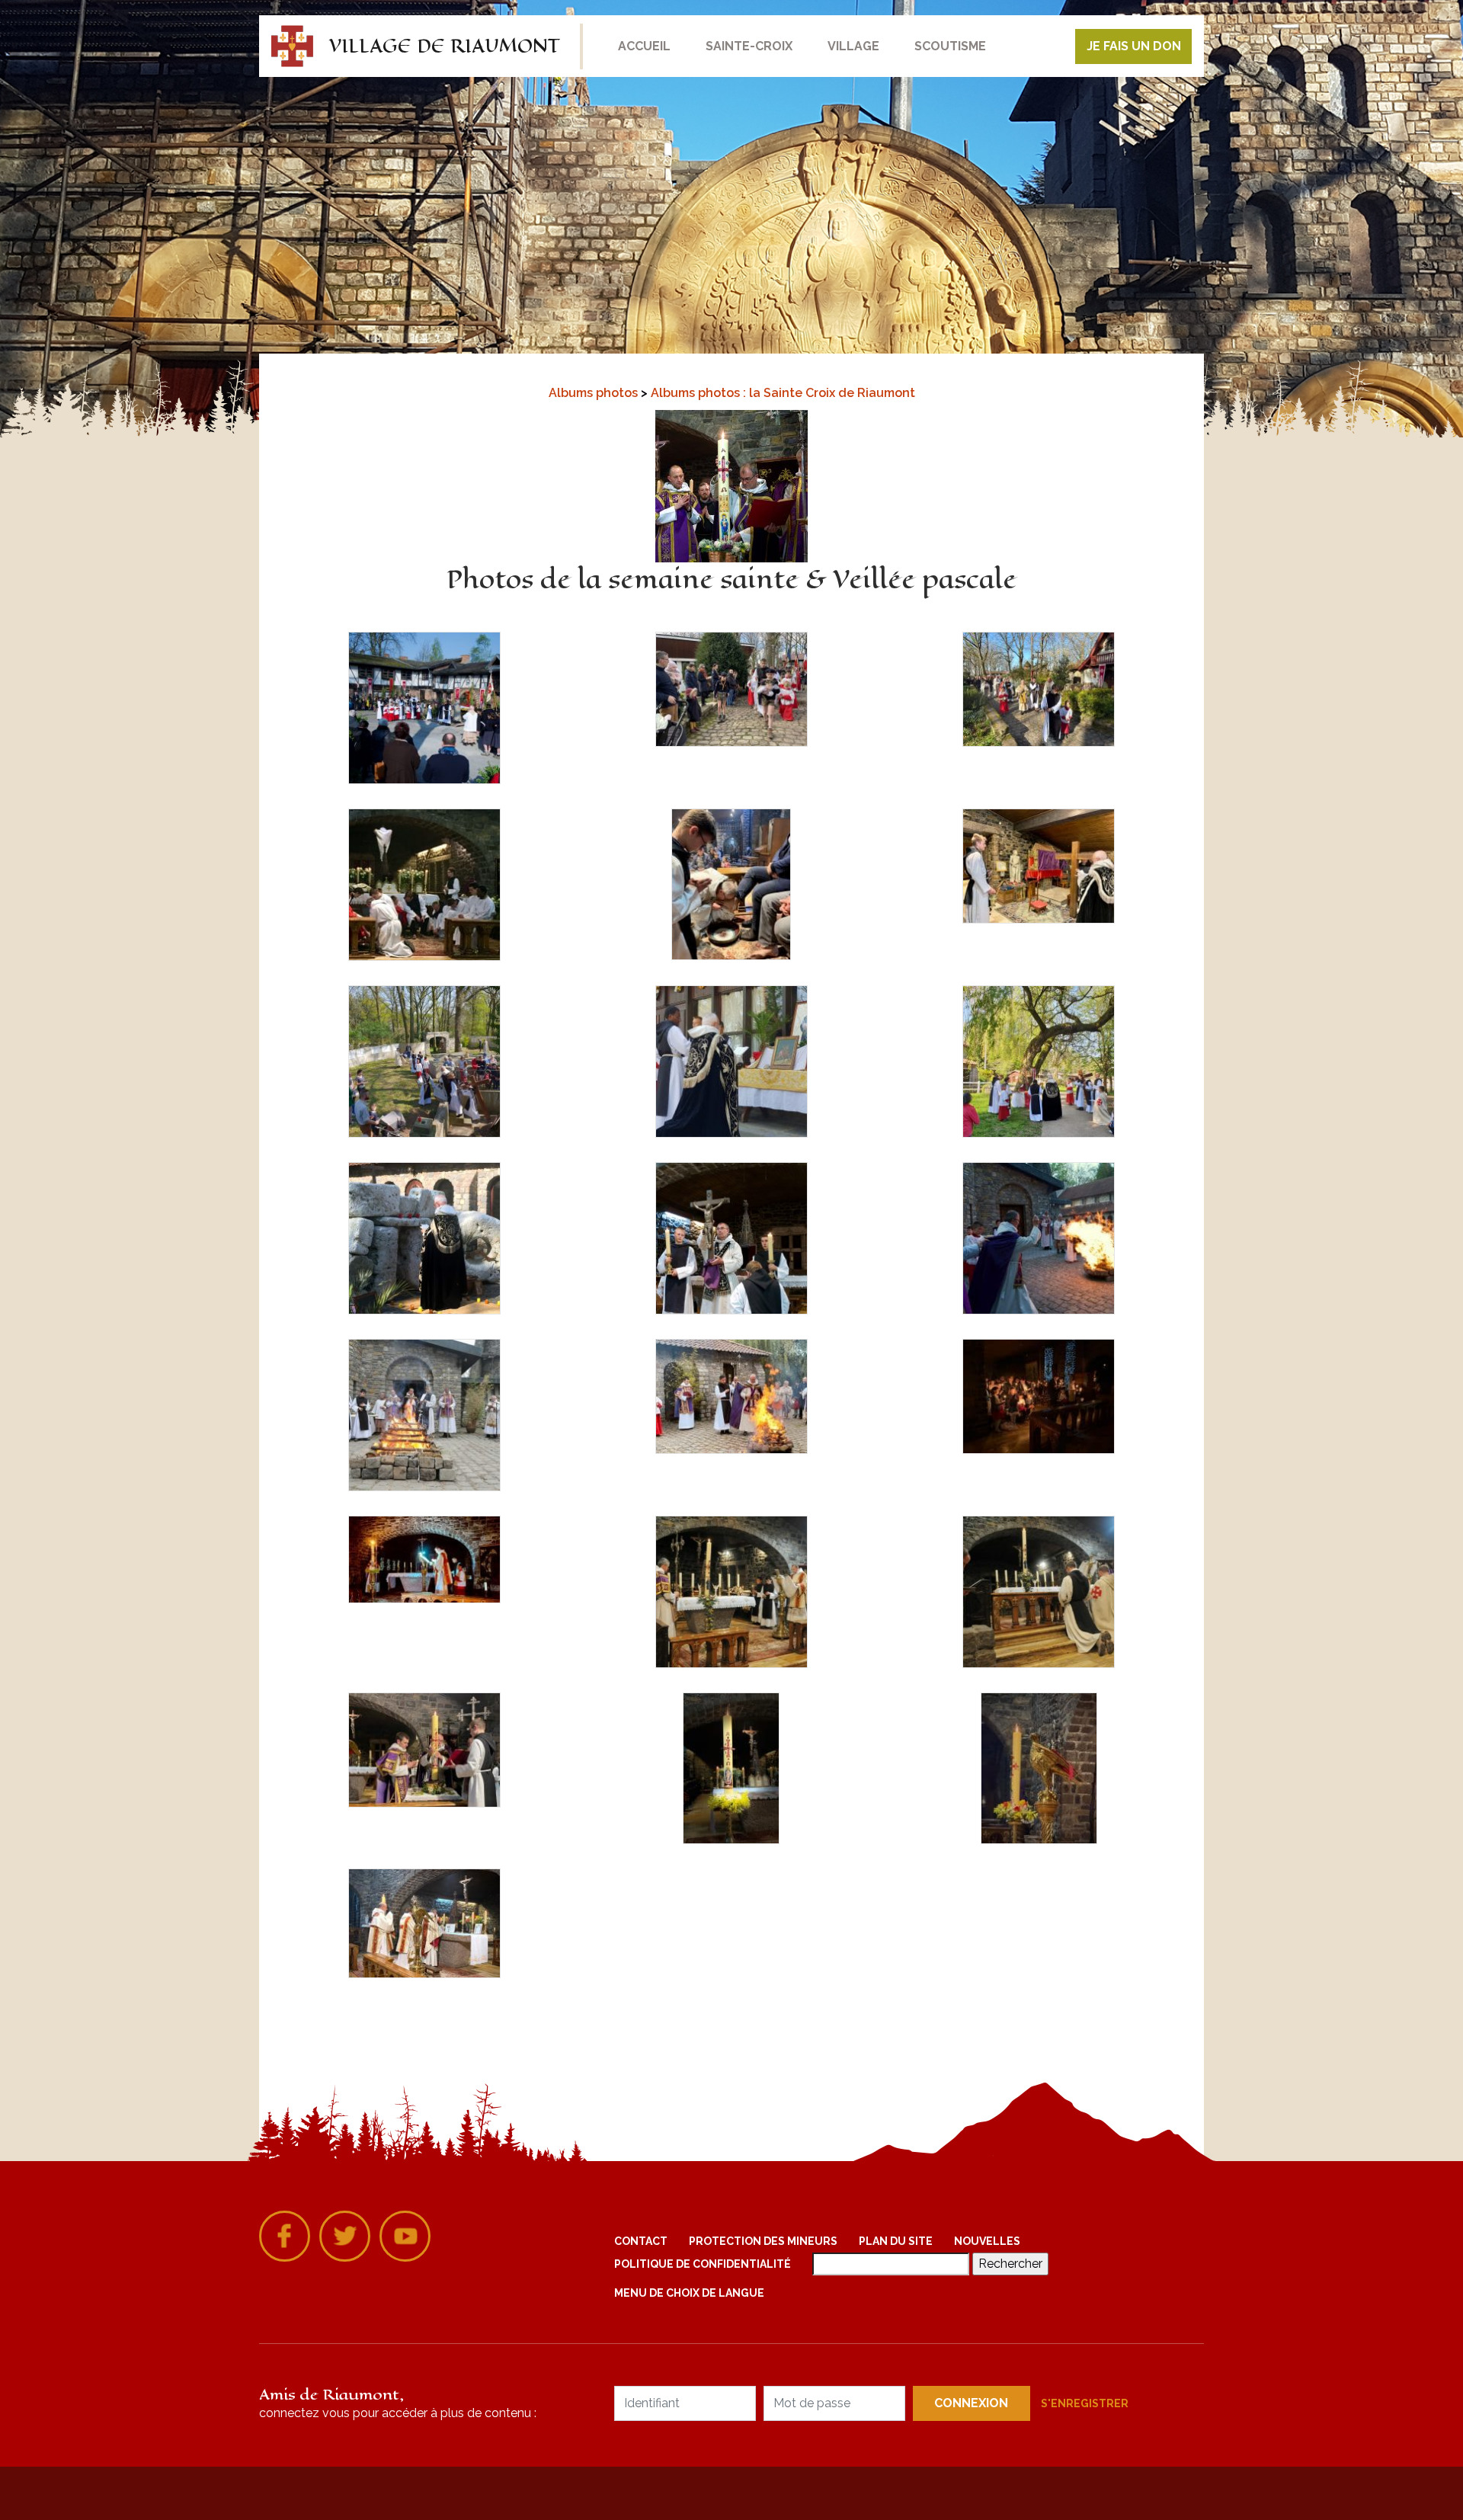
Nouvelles (987, 2241)
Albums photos (595, 393)
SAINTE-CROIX (749, 46)
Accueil (644, 46)
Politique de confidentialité (703, 2264)
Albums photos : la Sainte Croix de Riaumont (783, 393)
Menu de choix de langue (689, 2293)
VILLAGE (853, 46)
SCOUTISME (950, 46)
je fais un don (1134, 46)
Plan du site (896, 2241)
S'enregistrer (1085, 2403)
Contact (641, 2241)
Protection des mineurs (763, 2241)
